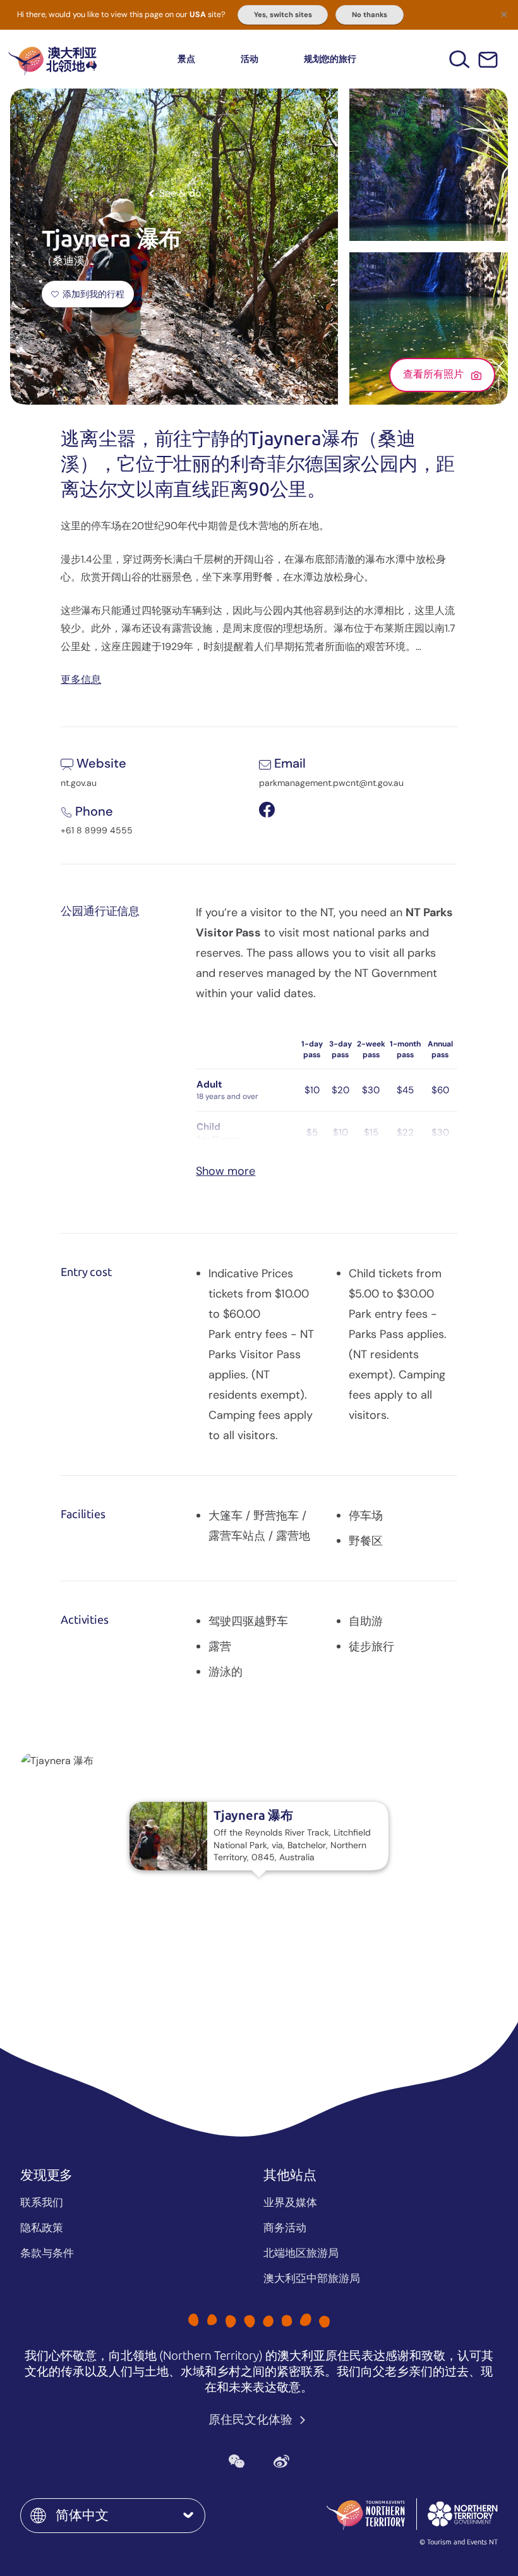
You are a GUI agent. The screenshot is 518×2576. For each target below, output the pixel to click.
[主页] (52, 59)
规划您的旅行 (330, 59)
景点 (186, 59)
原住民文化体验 (252, 2420)
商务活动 (285, 2228)
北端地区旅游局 (301, 2253)
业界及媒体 (290, 2202)
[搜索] (460, 59)
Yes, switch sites (283, 15)
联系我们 (42, 2202)
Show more (226, 1171)
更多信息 (81, 679)
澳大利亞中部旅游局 (312, 2278)
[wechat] (237, 2461)
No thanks (370, 15)
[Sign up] (488, 60)
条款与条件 (47, 2253)
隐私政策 (42, 2228)
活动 (250, 59)
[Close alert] (504, 14)
